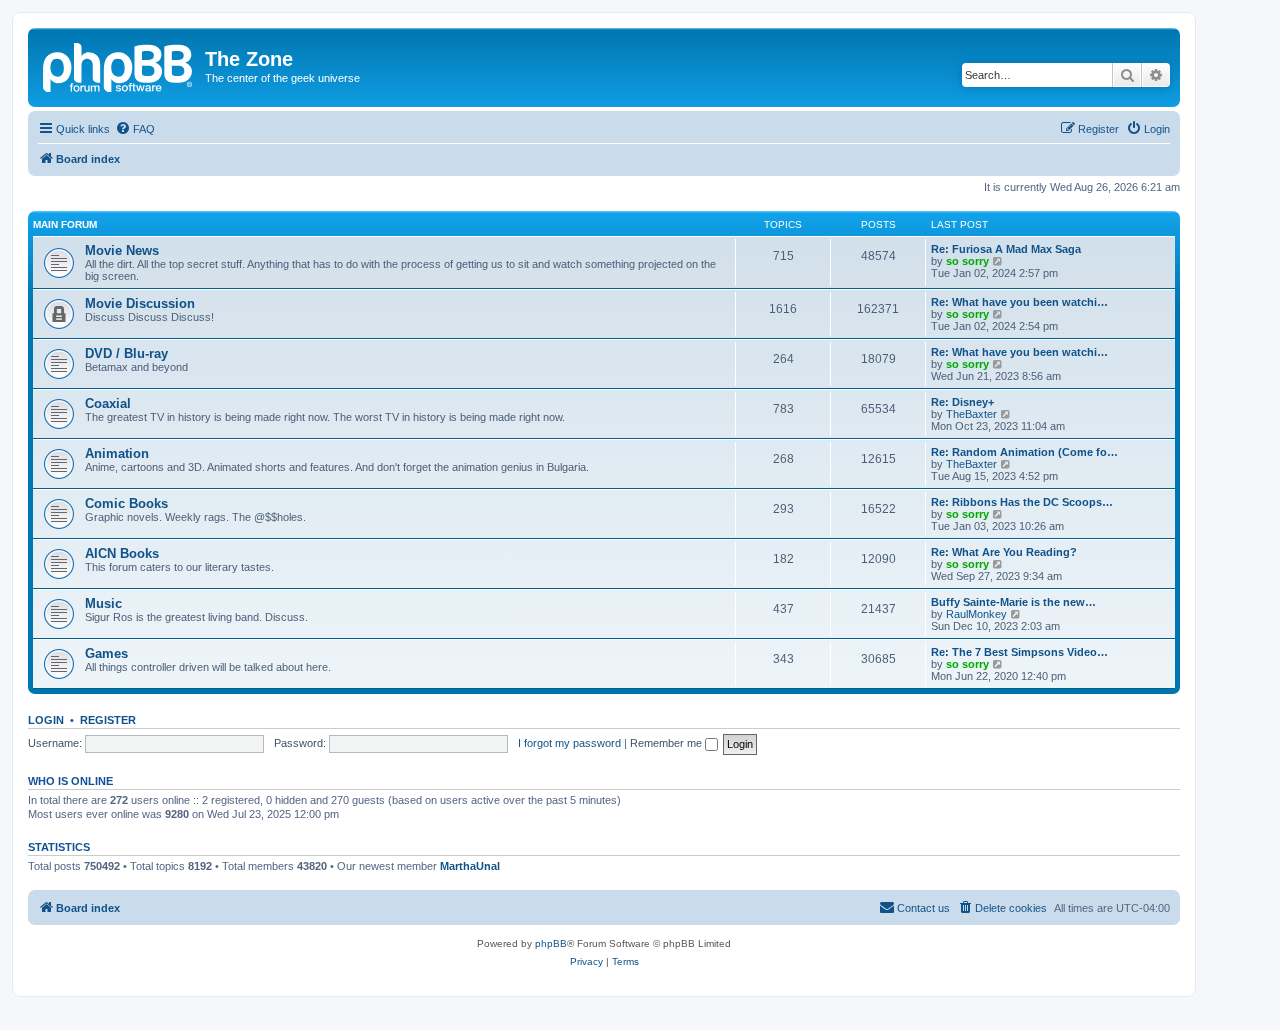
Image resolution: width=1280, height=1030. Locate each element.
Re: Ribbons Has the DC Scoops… (1022, 502)
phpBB (551, 943)
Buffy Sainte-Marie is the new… (1013, 602)
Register (108, 720)
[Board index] (119, 65)
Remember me (667, 743)
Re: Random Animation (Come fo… (1024, 452)
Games (106, 653)
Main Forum (65, 224)
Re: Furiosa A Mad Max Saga (1006, 249)
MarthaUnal (470, 866)
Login (46, 720)
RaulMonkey (976, 614)
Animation (117, 453)
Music (103, 603)
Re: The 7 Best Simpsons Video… (1019, 652)
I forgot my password (569, 743)
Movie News (122, 250)
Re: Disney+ (962, 402)
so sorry (967, 261)
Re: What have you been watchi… (1019, 302)
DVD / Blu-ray (126, 353)
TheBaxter (971, 414)
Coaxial (108, 403)
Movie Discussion (140, 303)
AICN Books (122, 553)
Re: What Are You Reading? (1004, 552)
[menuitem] (135, 129)
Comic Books (126, 503)
